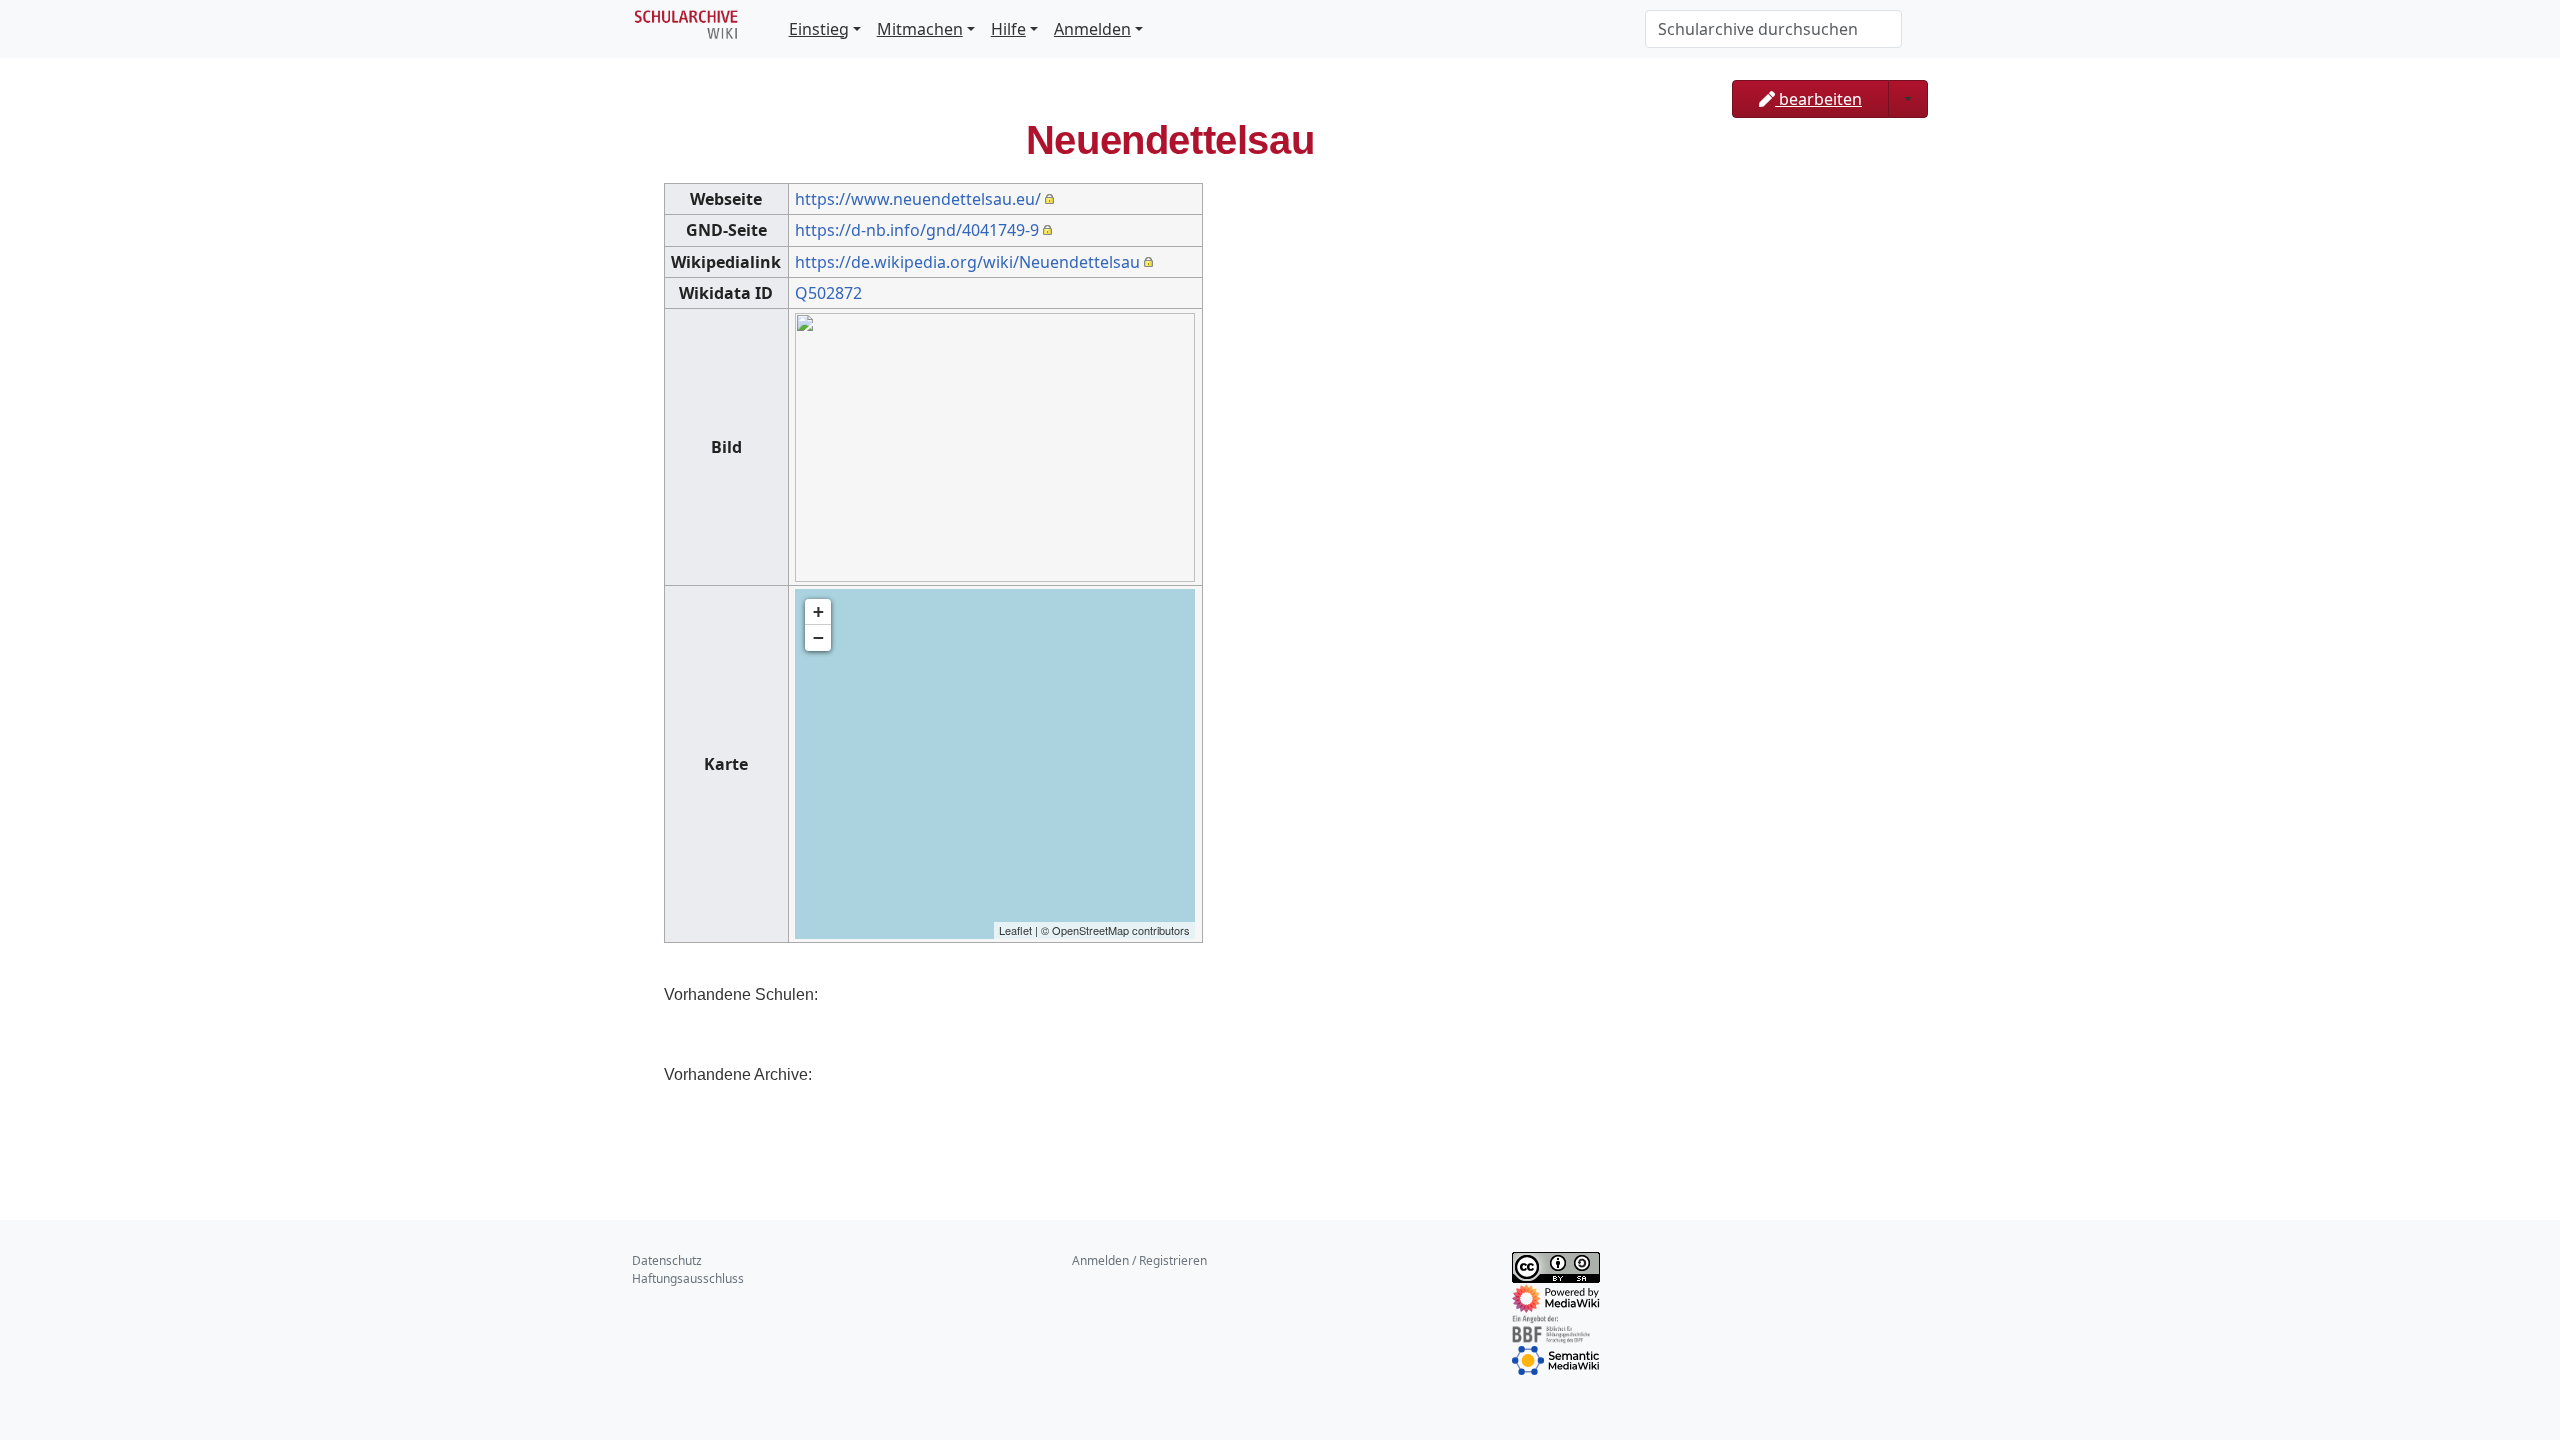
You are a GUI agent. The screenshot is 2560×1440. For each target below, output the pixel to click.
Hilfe (1008, 29)
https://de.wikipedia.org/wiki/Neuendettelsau (967, 262)
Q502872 (828, 293)
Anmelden (1092, 29)
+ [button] (818, 611)
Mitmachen (920, 29)
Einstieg (819, 29)
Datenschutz (667, 1260)
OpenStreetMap (1090, 930)
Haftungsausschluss (688, 1278)
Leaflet (1015, 930)
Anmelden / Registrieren (1139, 1260)
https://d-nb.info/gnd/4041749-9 (917, 230)
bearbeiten (1818, 99)
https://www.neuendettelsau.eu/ (918, 199)
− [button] (818, 637)
